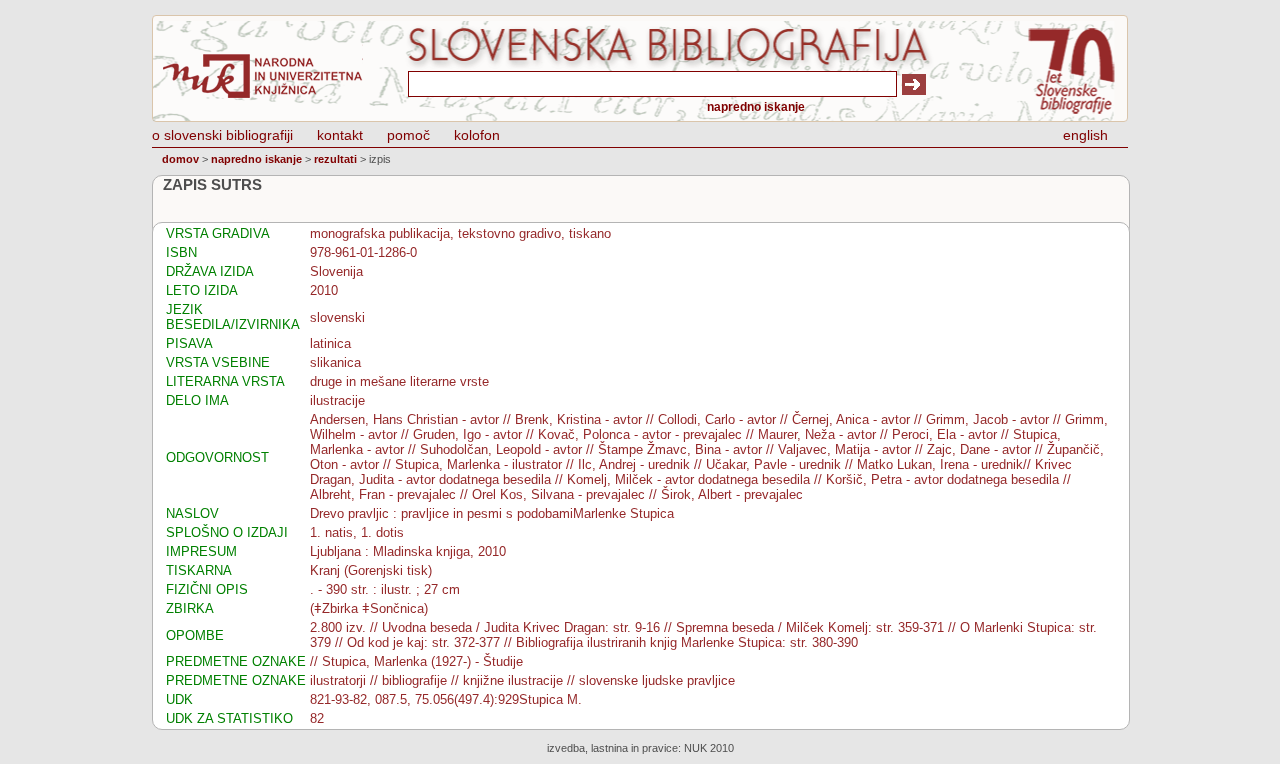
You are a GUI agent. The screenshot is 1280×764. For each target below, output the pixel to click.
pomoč (408, 135)
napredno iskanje (756, 107)
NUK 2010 (709, 748)
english (1085, 135)
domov (180, 159)
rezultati (335, 159)
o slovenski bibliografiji (222, 135)
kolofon (477, 135)
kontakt (340, 135)
